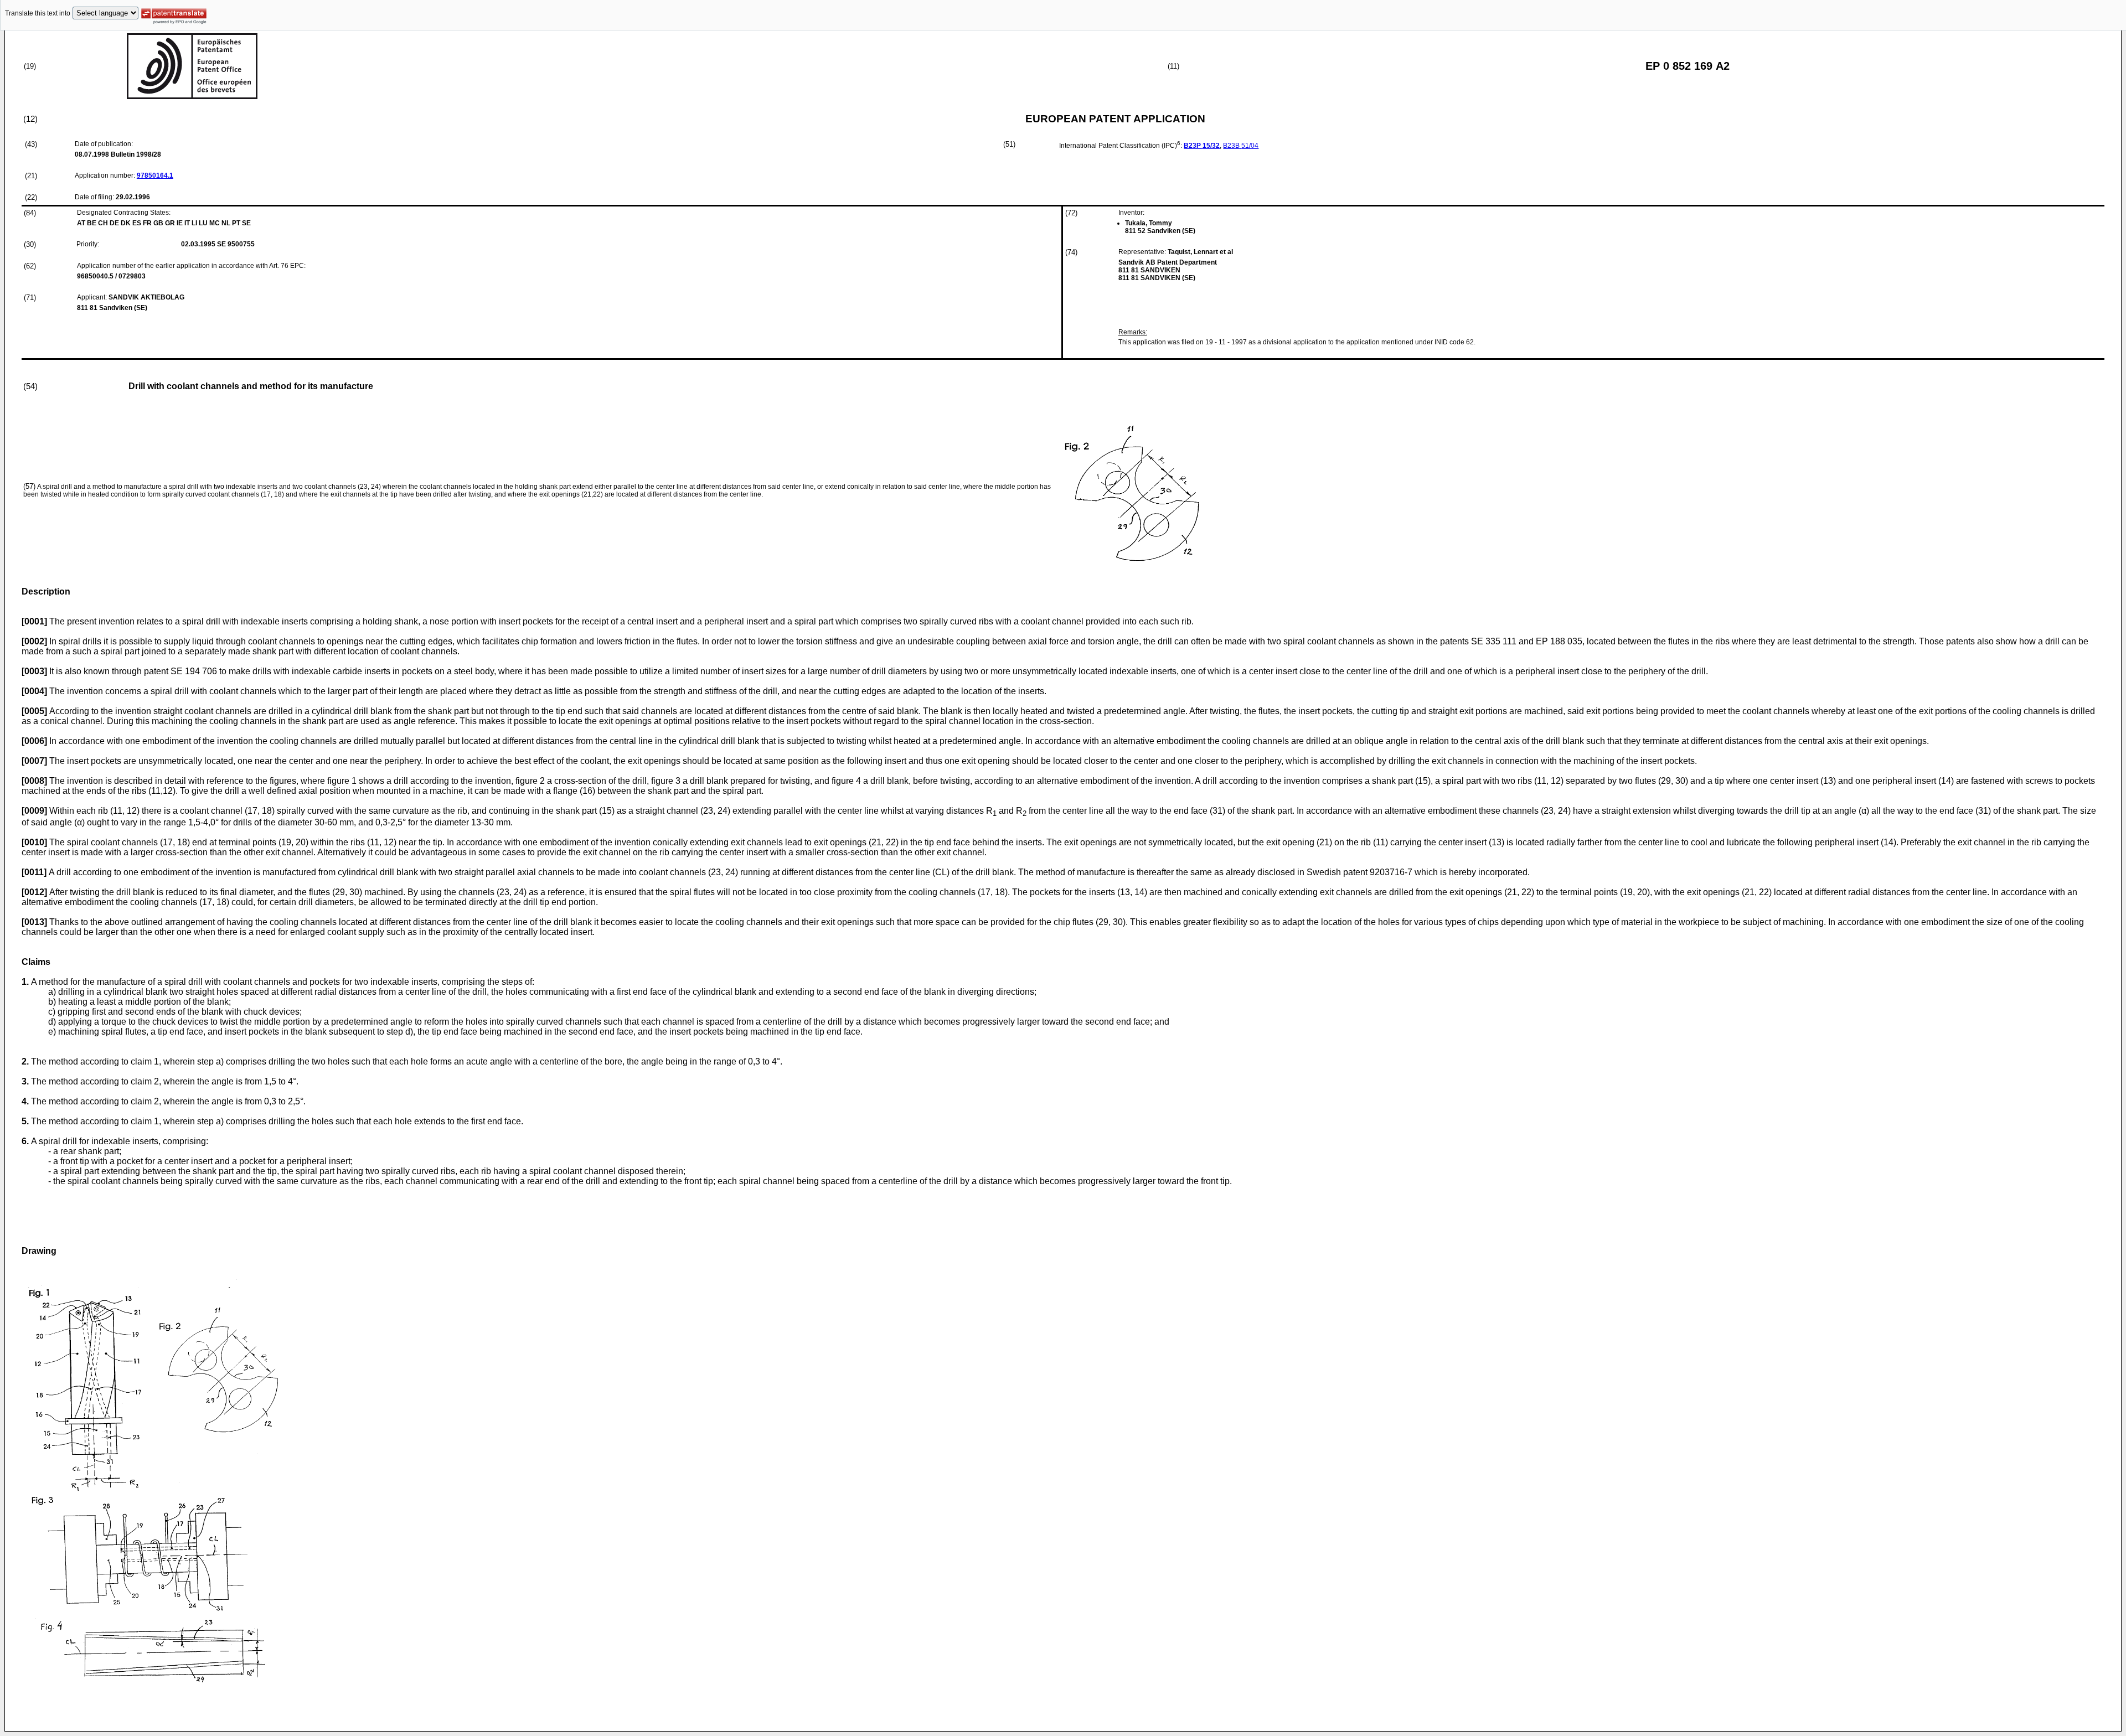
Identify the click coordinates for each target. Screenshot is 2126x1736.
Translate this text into (38, 13)
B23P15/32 (1202, 146)
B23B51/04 (1241, 146)
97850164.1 (155, 175)
